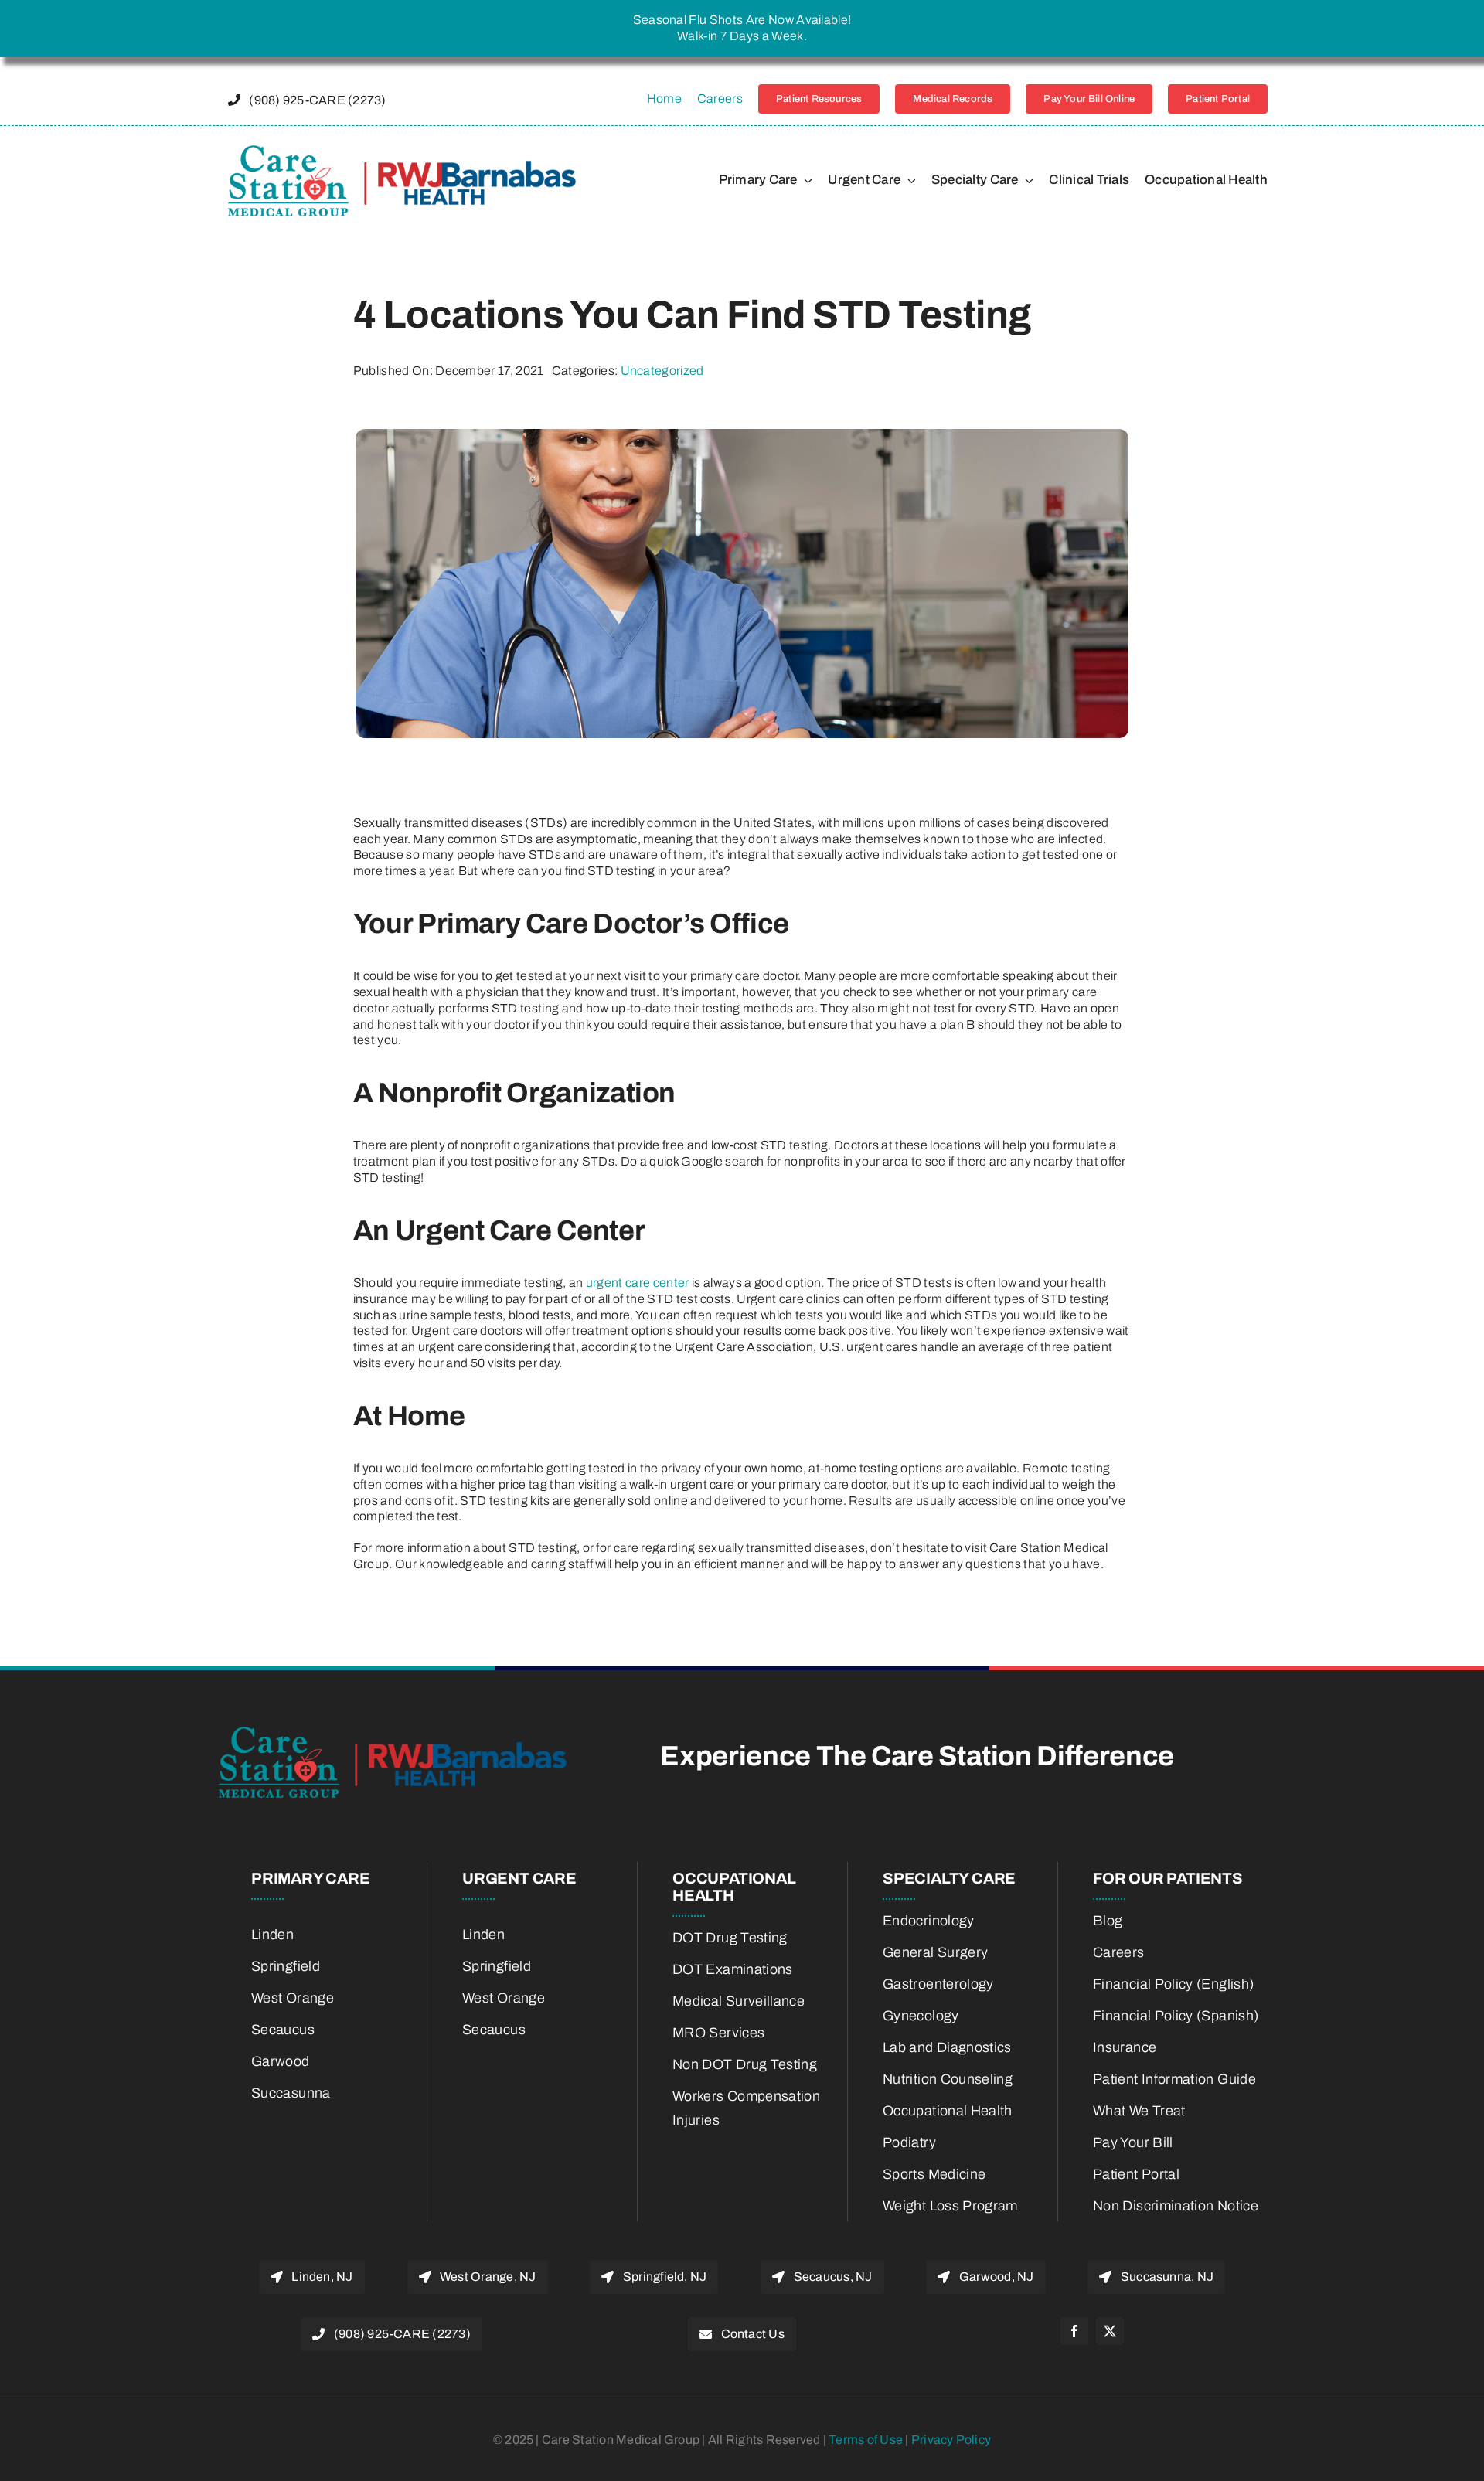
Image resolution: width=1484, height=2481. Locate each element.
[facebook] (1074, 2331)
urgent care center (638, 1283)
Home (664, 99)
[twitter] (1110, 2331)
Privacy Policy (951, 2440)
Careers (720, 99)
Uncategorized (662, 371)
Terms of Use (867, 2440)
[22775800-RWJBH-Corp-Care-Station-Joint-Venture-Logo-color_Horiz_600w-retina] (402, 151)
